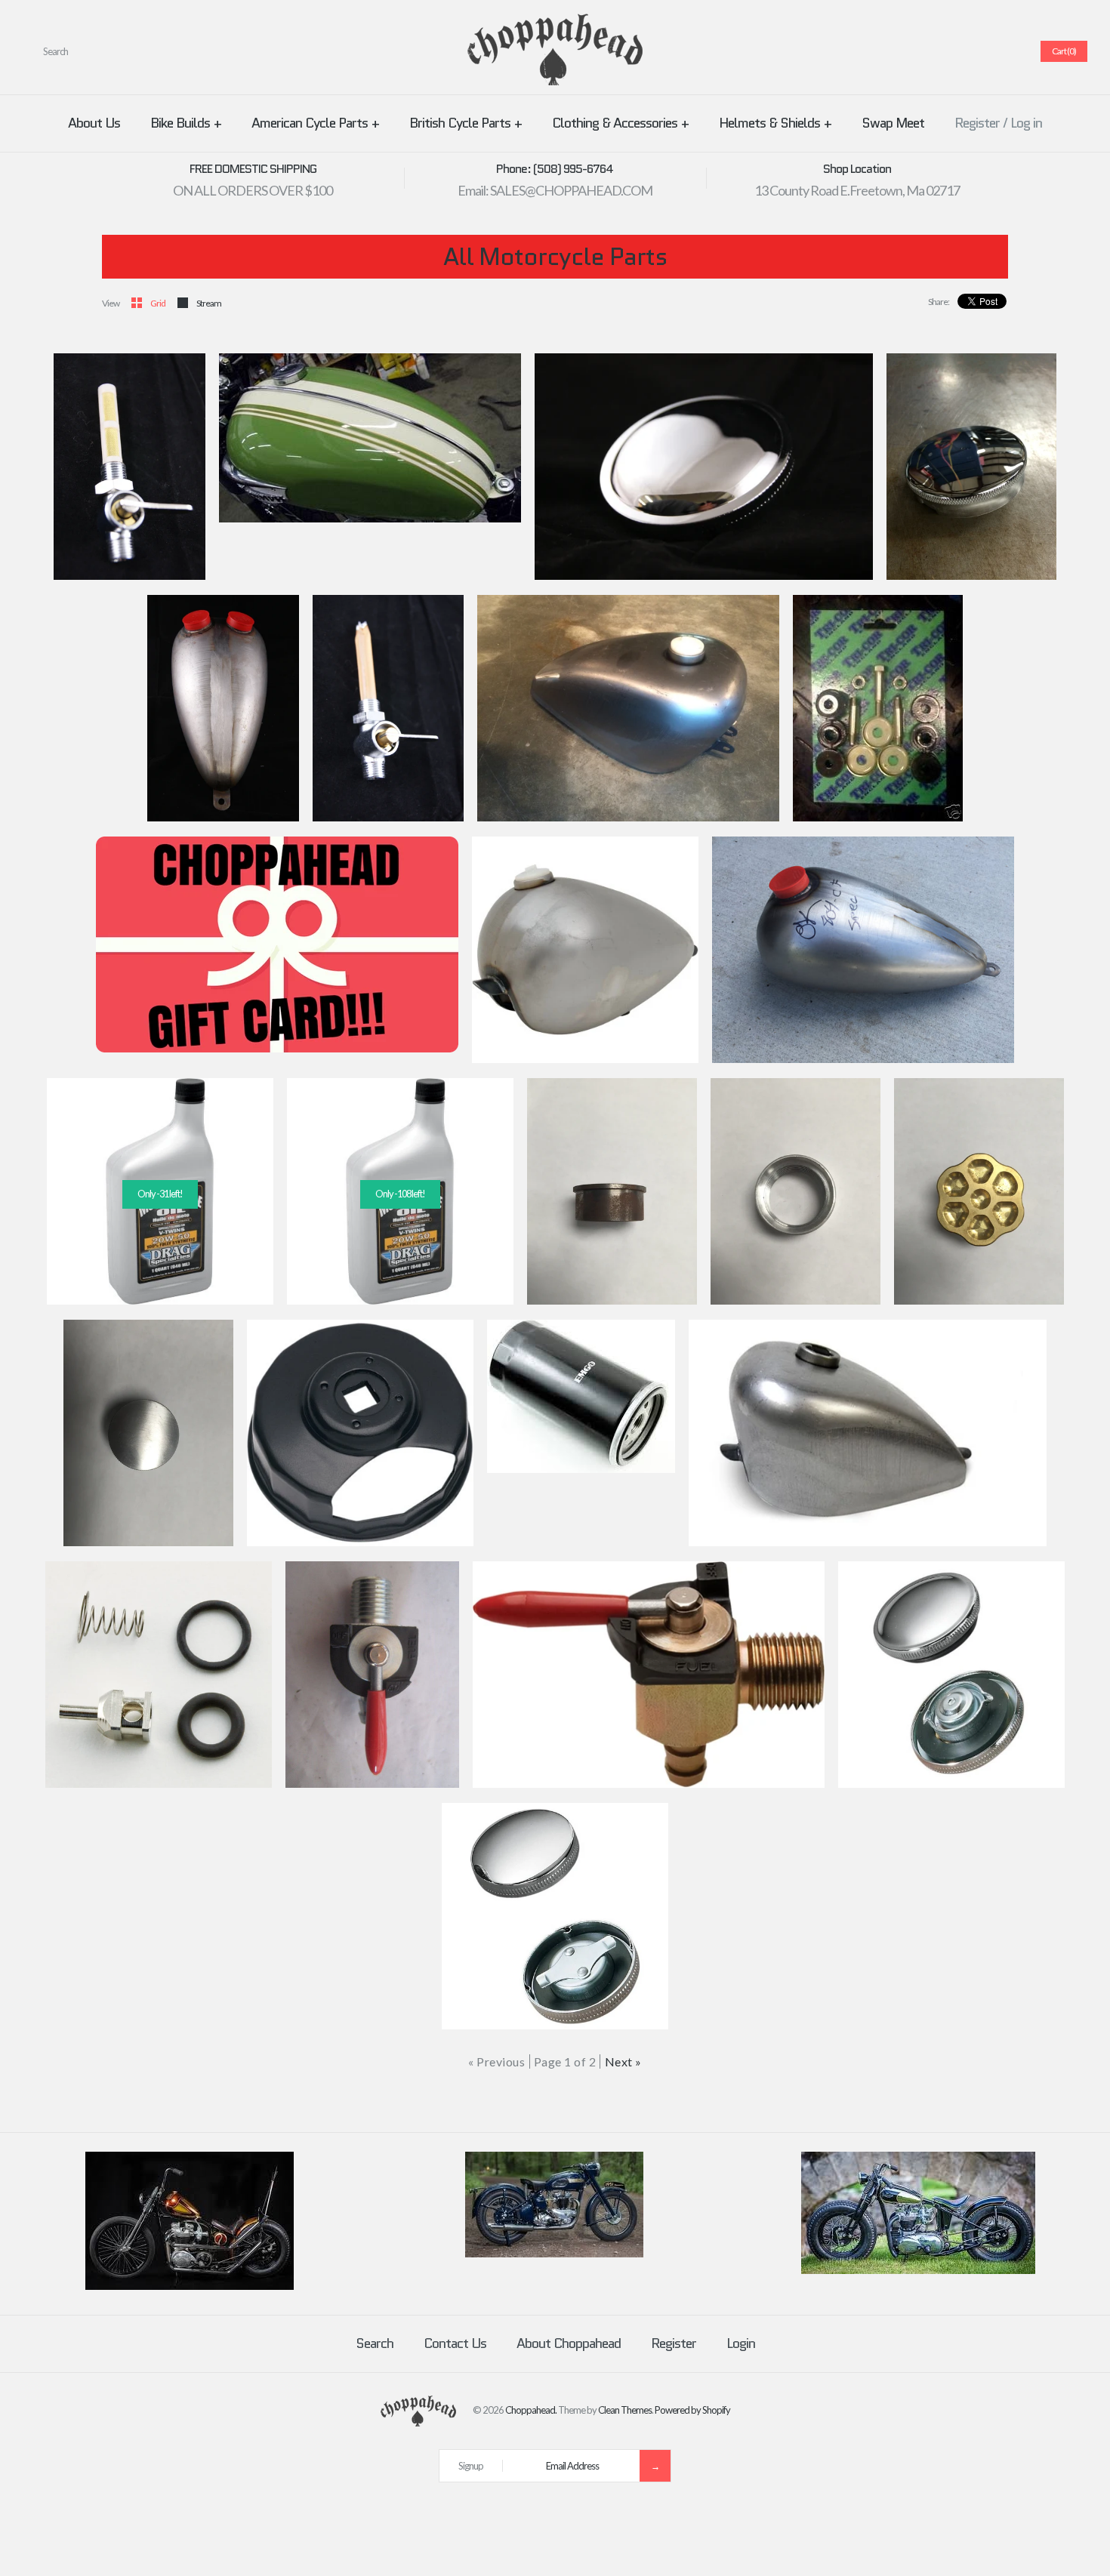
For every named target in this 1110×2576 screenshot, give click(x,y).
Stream (209, 303)
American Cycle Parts (315, 123)
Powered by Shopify (692, 2410)
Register (977, 123)
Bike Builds (186, 123)
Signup (471, 2466)
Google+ (972, 51)
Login (741, 2343)
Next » (623, 2061)
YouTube (1008, 51)
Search (375, 2343)
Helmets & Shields (775, 123)
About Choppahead (569, 2343)
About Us (94, 123)
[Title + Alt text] (190, 2286)
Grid (158, 303)
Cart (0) (1064, 51)
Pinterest (954, 51)
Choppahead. (531, 2410)
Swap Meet (893, 123)
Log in (1026, 123)
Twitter (936, 51)
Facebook (917, 51)
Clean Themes (625, 2410)
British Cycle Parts (466, 123)
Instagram (990, 51)
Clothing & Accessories (620, 123)
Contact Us (455, 2343)
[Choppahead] (555, 23)
